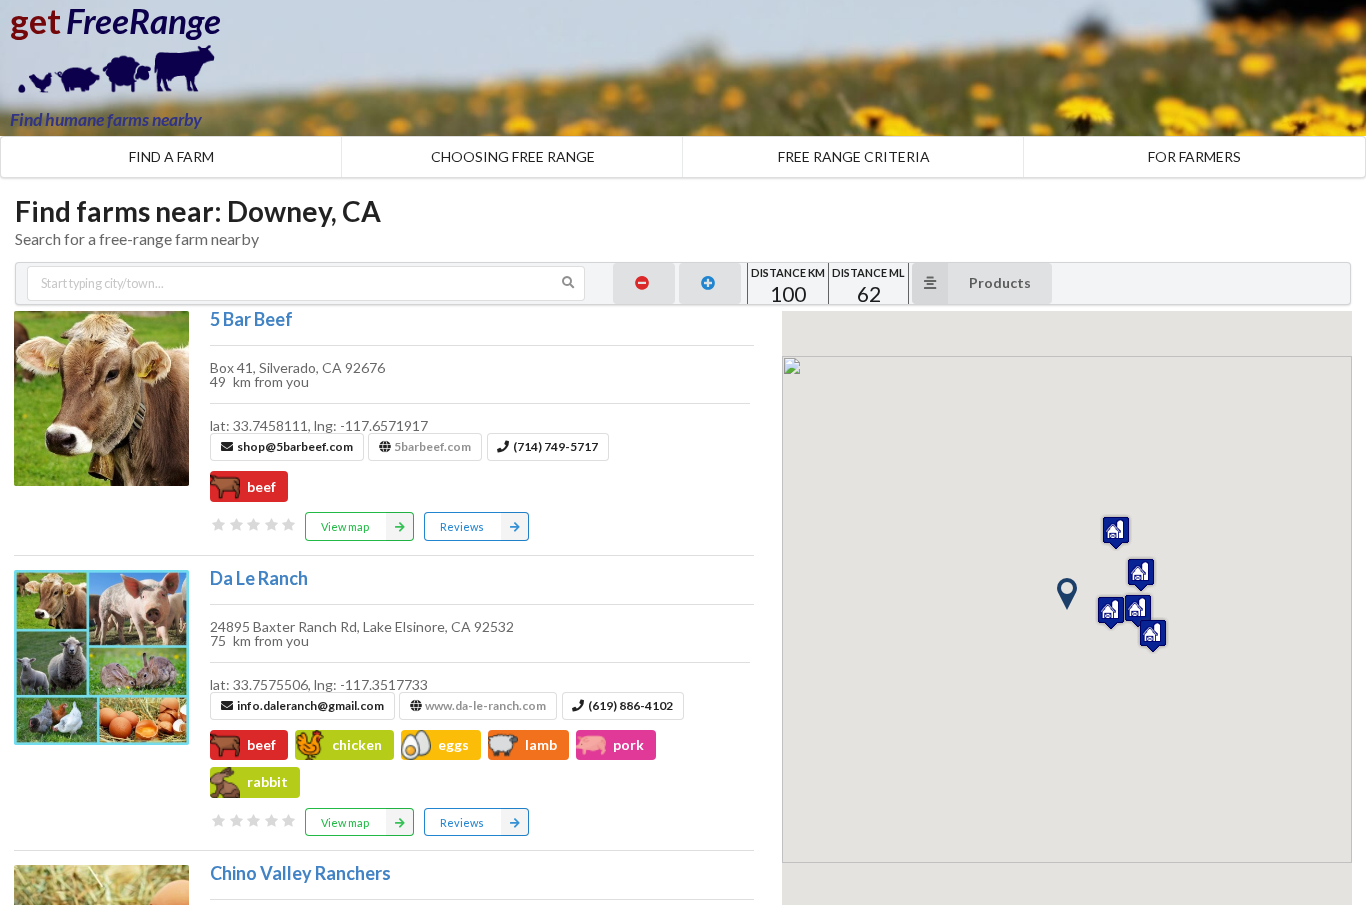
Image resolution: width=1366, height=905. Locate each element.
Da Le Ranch (259, 578)
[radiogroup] (254, 525)
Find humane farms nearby (106, 119)
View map (345, 526)
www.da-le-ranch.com (485, 705)
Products (1000, 282)
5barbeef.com (432, 446)
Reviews (462, 526)
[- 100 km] (644, 283)
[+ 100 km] (710, 283)
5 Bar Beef (251, 319)
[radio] (219, 525)
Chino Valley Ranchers (300, 873)
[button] (1067, 594)
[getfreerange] (110, 74)
